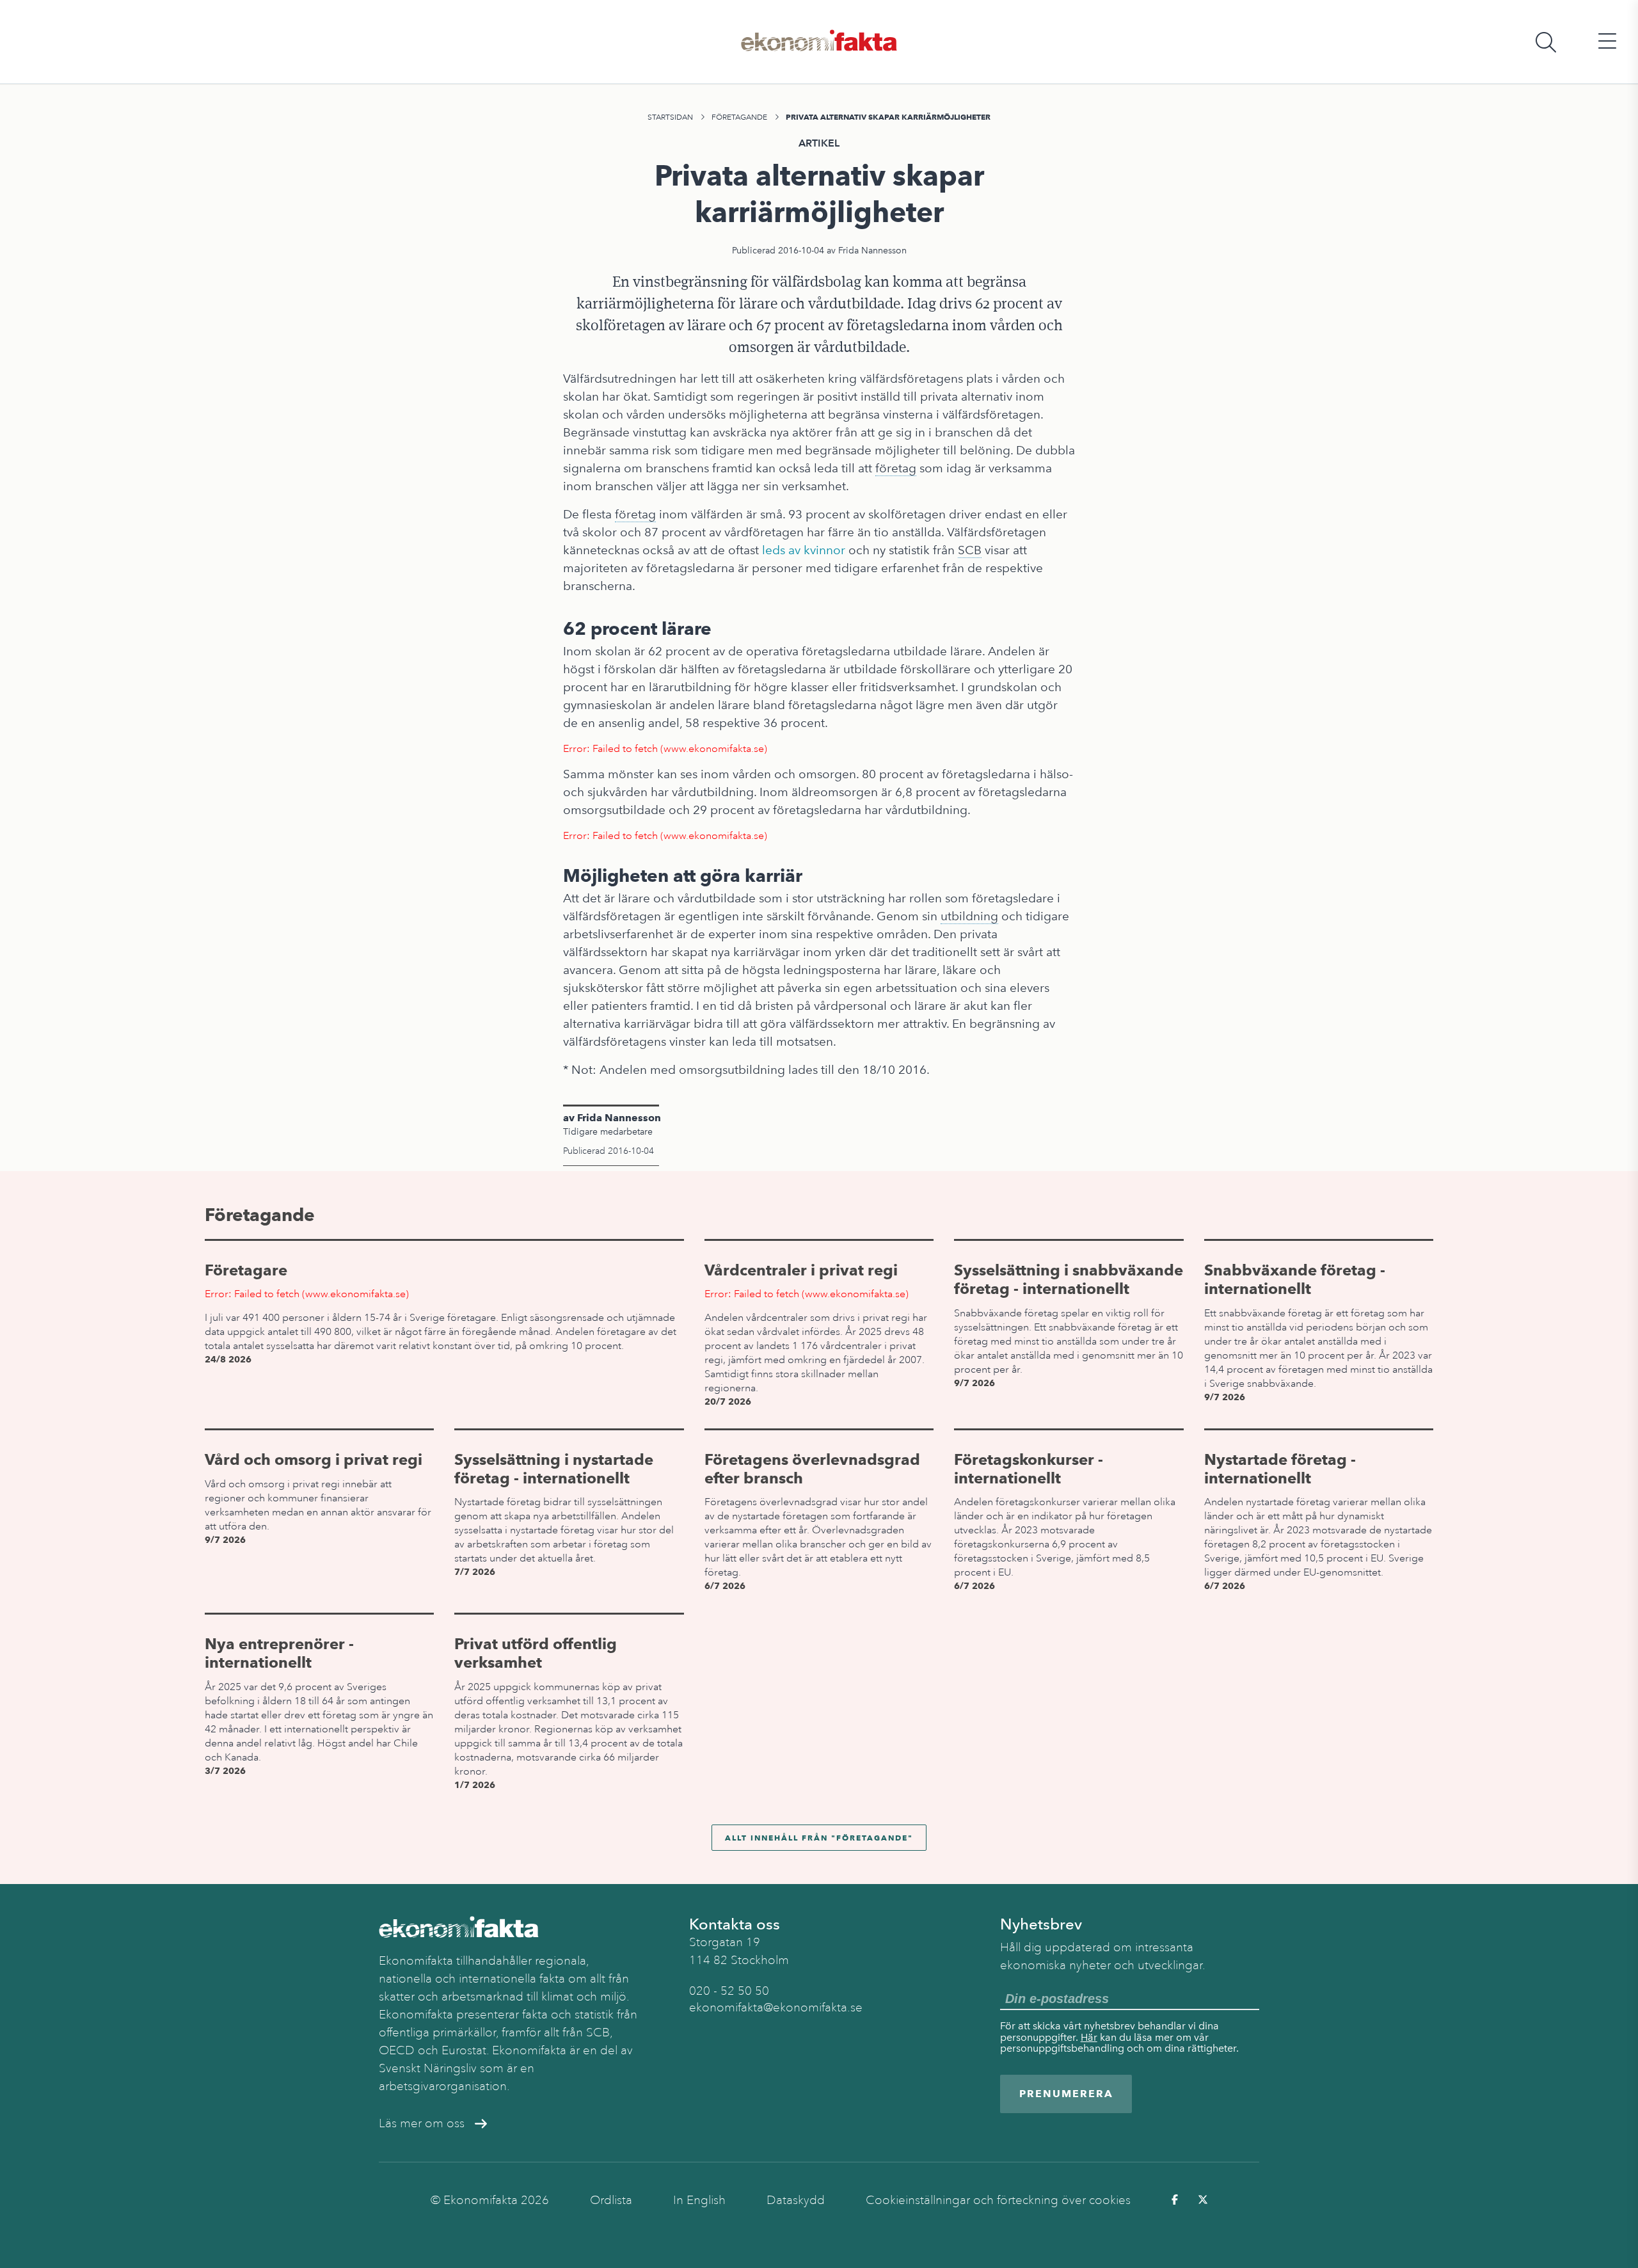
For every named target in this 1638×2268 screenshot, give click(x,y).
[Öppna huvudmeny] (1607, 42)
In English (699, 2200)
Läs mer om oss (422, 2123)
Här (1089, 2037)
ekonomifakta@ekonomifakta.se (776, 2008)
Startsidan (670, 117)
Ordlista (611, 2200)
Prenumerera (1066, 2094)
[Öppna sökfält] (1546, 42)
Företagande (739, 117)
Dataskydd (796, 2200)
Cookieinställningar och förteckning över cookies (998, 2200)
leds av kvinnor (804, 550)
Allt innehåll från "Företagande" (819, 1838)
